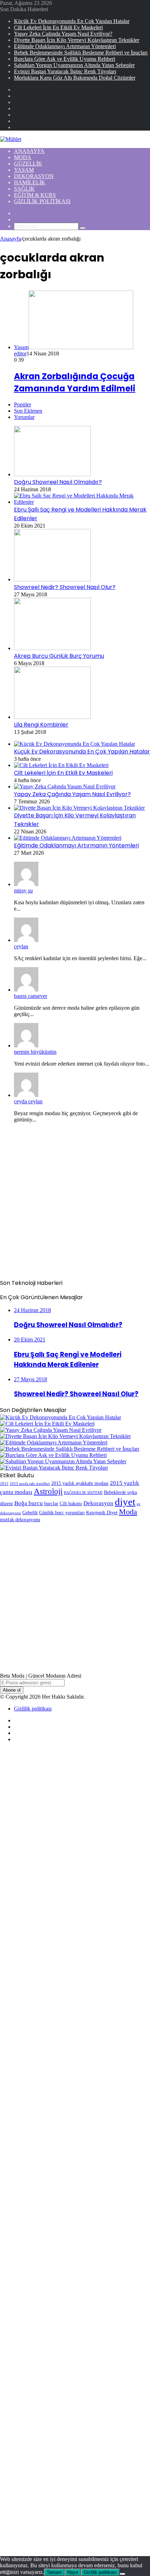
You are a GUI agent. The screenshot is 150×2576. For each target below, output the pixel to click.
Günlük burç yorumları (62, 1513)
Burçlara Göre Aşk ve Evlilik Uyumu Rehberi (65, 59)
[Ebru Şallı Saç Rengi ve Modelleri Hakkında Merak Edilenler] (82, 502)
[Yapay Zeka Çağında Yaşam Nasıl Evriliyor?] (65, 786)
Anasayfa (29, 151)
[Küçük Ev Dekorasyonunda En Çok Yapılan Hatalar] (74, 744)
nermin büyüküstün (35, 1052)
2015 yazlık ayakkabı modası (80, 1483)
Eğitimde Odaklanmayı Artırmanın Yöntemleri (65, 46)
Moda (23, 157)
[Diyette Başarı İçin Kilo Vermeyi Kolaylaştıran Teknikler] (79, 808)
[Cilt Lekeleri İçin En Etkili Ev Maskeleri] (61, 765)
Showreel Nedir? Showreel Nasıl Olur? (65, 587)
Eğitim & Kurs (35, 195)
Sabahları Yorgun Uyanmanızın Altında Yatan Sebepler (74, 65)
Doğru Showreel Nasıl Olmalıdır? (58, 482)
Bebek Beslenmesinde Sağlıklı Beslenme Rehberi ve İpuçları (81, 53)
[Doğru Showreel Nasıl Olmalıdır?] (52, 474)
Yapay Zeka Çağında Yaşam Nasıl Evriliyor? (63, 34)
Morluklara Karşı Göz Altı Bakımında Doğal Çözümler (75, 78)
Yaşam (24, 170)
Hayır (73, 2572)
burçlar (51, 1503)
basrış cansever (31, 996)
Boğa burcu (29, 1503)
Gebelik (30, 1513)
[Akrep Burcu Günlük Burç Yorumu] (52, 648)
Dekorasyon (34, 176)
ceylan (21, 946)
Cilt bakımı (71, 1503)
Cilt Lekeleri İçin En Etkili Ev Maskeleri (58, 27)
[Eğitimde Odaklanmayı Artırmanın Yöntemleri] (68, 838)
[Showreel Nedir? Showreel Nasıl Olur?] (52, 579)
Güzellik (28, 164)
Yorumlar (24, 417)
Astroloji (48, 1491)
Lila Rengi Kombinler (41, 725)
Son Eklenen (28, 411)
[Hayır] (122, 2574)
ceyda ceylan (28, 1101)
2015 (4, 1484)
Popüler (22, 404)
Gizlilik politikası (42, 201)
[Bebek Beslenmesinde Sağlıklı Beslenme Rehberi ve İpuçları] (70, 1449)
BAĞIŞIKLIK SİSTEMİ (83, 1493)
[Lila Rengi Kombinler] (52, 717)
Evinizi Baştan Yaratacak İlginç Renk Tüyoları (65, 71)
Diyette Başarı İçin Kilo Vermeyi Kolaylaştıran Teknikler (77, 40)
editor (20, 354)
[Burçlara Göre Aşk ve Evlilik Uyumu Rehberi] (53, 1455)
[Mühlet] (11, 139)
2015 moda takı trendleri (30, 1484)
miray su (23, 890)
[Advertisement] (75, 1204)
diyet (125, 1502)
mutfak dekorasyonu (20, 1519)
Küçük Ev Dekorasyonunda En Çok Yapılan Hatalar (72, 21)
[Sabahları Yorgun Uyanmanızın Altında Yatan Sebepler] (63, 1461)
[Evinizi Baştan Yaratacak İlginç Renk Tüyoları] (54, 1468)
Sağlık (24, 189)
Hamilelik (30, 182)
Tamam (54, 2572)
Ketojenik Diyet (102, 1513)
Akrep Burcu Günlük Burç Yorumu (59, 656)
